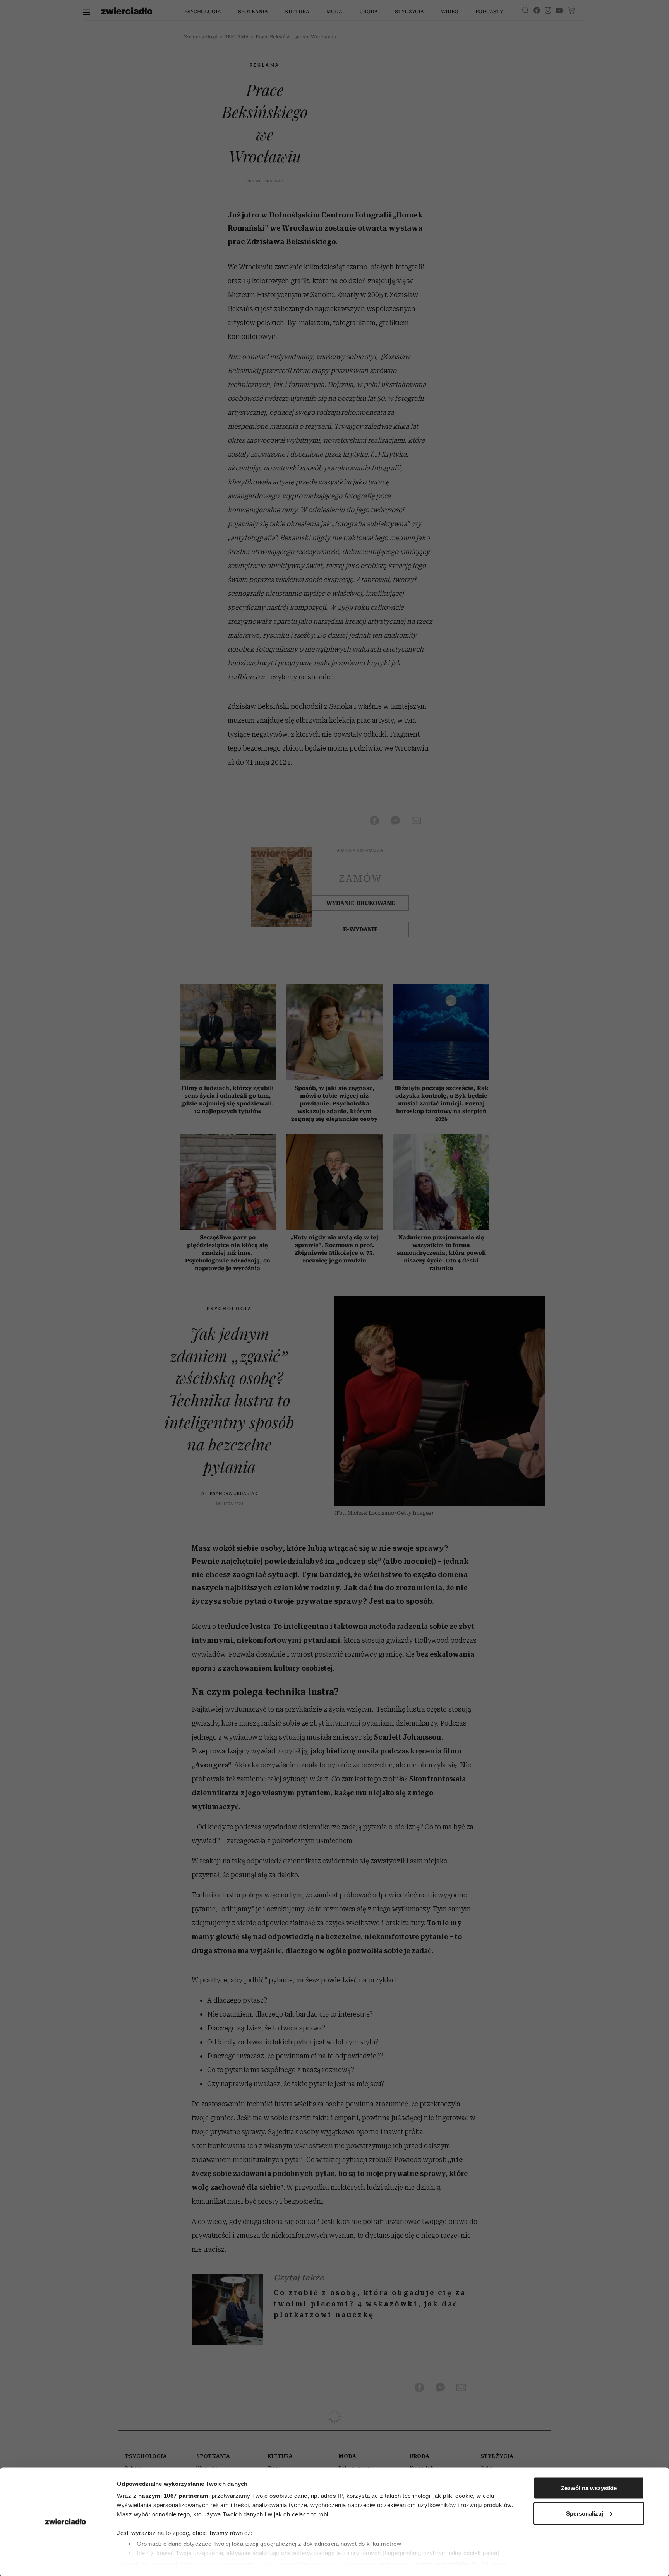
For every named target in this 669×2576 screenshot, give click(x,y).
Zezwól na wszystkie (589, 2488)
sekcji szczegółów (442, 2563)
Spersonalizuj (585, 2513)
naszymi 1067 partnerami (174, 2496)
